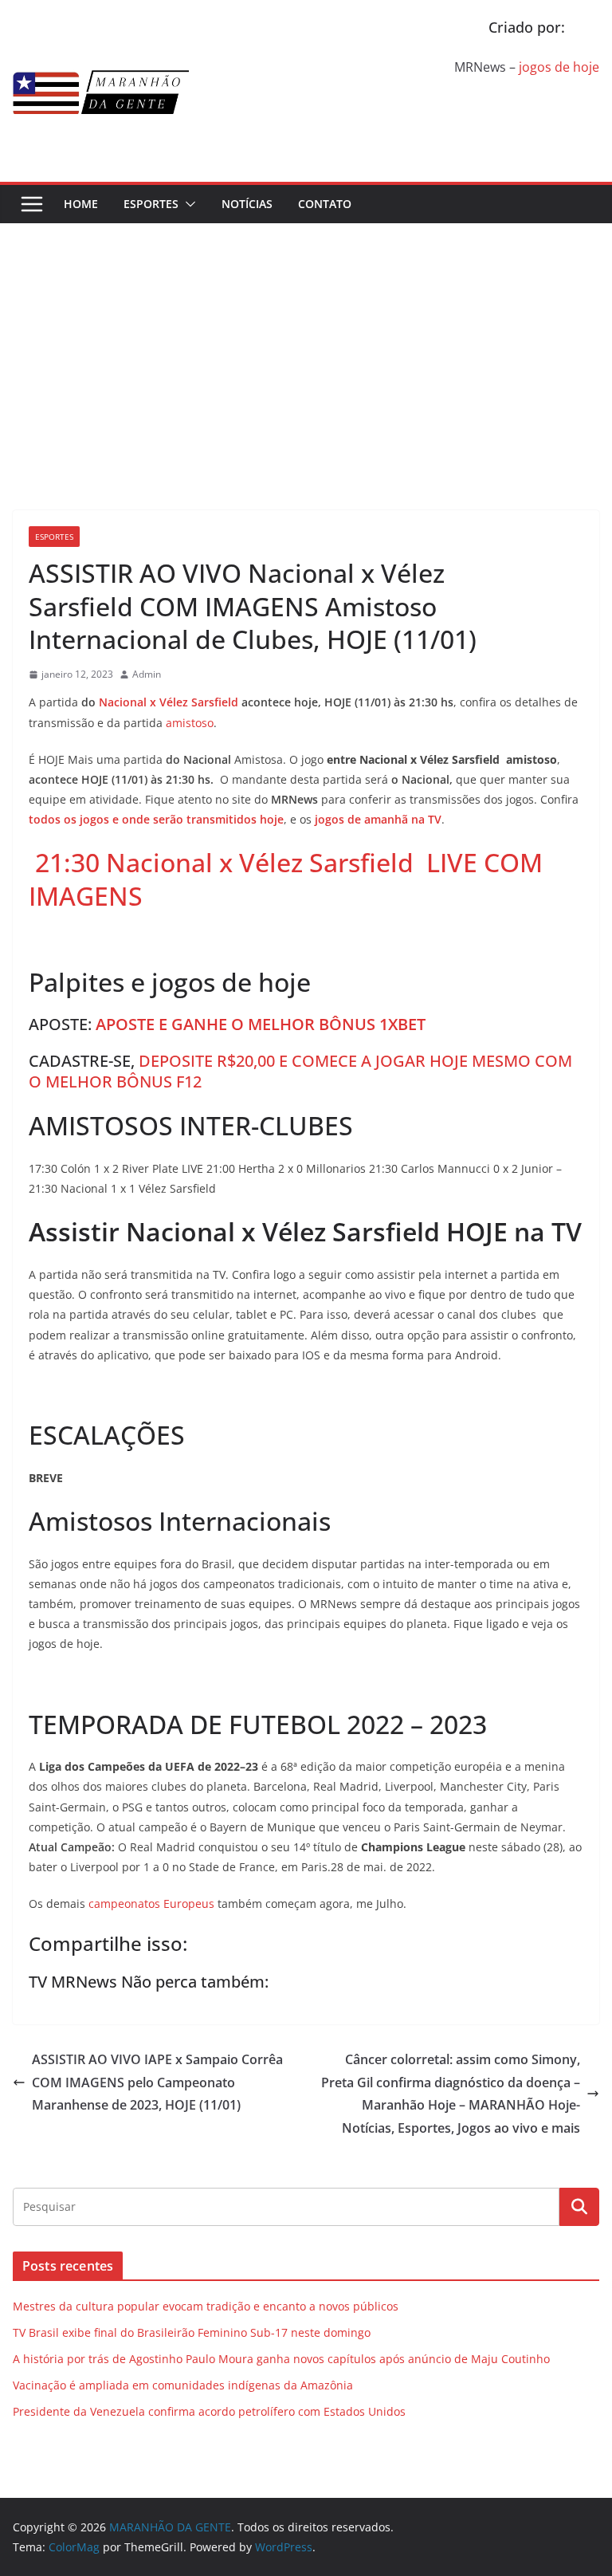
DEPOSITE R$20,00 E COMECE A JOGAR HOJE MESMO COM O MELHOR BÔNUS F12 (300, 1071)
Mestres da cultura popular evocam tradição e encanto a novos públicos (206, 2306)
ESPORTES (151, 204)
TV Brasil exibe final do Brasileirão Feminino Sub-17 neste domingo (192, 2332)
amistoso (190, 723)
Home (81, 204)
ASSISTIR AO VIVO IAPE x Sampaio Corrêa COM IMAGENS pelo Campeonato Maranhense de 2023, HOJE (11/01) (157, 2082)
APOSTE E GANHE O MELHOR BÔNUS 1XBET (261, 1024)
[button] (187, 204)
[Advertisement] (306, 343)
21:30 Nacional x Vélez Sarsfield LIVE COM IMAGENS (286, 879)
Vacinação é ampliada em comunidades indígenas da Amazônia (183, 2385)
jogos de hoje (559, 67)
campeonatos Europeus (151, 1903)
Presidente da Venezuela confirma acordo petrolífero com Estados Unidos (209, 2411)
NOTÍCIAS (247, 204)
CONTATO (325, 204)
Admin (147, 674)
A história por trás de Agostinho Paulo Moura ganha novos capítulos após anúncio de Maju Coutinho (281, 2359)
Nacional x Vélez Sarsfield (169, 702)
